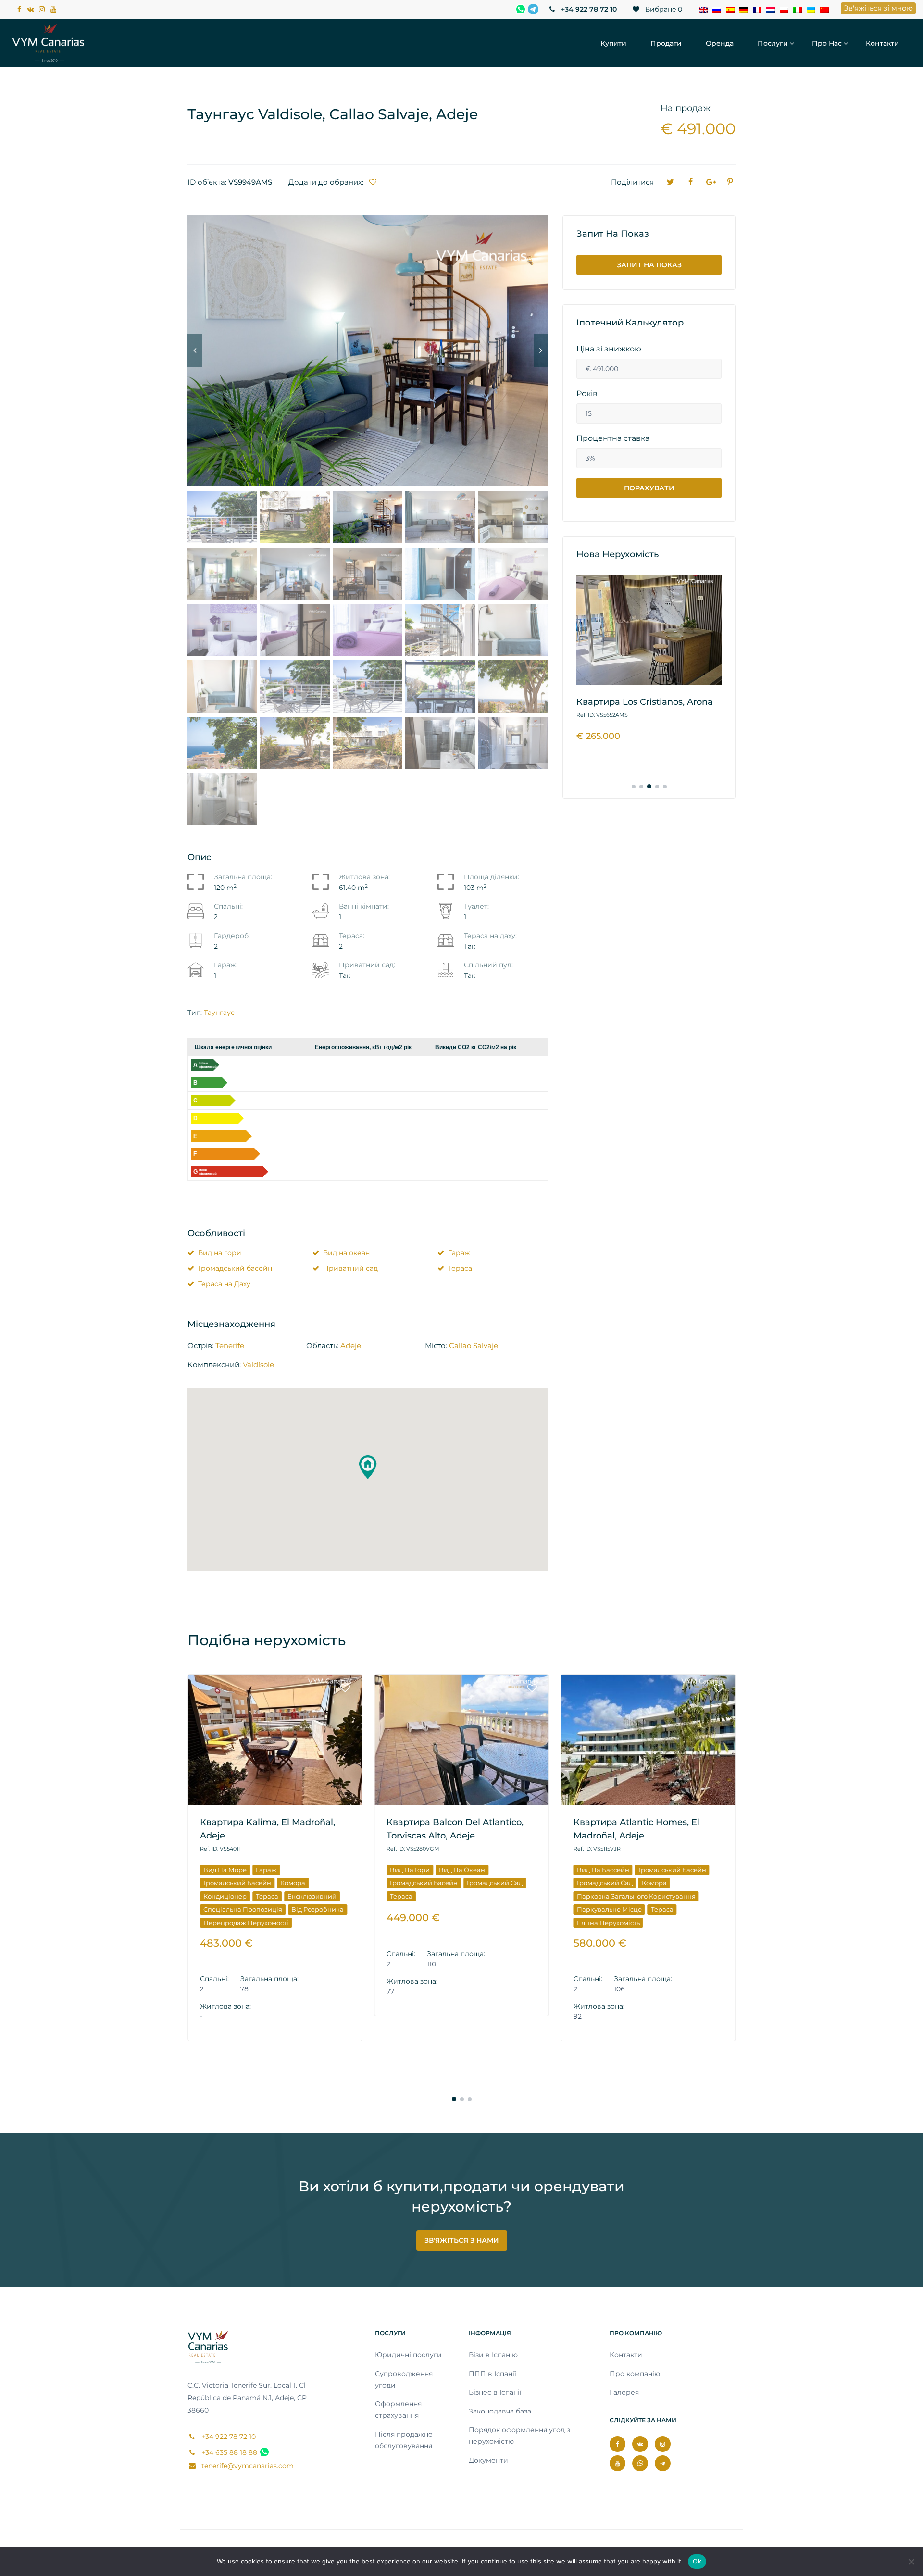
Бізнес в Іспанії (495, 2392)
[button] (368, 1467)
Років (587, 394)
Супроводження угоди (404, 2379)
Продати (666, 43)
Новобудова (597, 1923)
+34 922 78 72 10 (588, 9)
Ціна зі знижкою (609, 349)
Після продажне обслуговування (404, 2440)
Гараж (459, 1253)
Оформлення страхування (398, 2410)
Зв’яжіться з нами (462, 2240)
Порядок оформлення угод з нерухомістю (519, 2436)
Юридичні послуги (408, 2355)
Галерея (624, 2392)
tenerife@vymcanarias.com (247, 2466)
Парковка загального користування (449, 1896)
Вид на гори (220, 1253)
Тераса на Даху (224, 1284)
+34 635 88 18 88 (228, 2452)
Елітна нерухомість (421, 1923)
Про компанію (635, 2374)
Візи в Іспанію (493, 2355)
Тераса (460, 1268)
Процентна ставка (613, 438)
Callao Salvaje (474, 1345)
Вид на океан (346, 1253)
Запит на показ (649, 265)
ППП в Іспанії (493, 2374)
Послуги (773, 43)
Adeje (351, 1345)
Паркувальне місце (422, 1909)
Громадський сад (308, 1883)
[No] (911, 2562)
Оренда (720, 43)
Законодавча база (500, 2411)
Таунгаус (219, 1013)
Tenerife (230, 1345)
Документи (488, 2460)
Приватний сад (350, 1268)
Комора (467, 1883)
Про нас (827, 43)
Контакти (882, 43)
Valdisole (258, 1365)
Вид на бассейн (416, 1870)
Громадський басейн (235, 1268)
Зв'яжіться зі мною (878, 8)
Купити (613, 43)
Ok (697, 2561)
